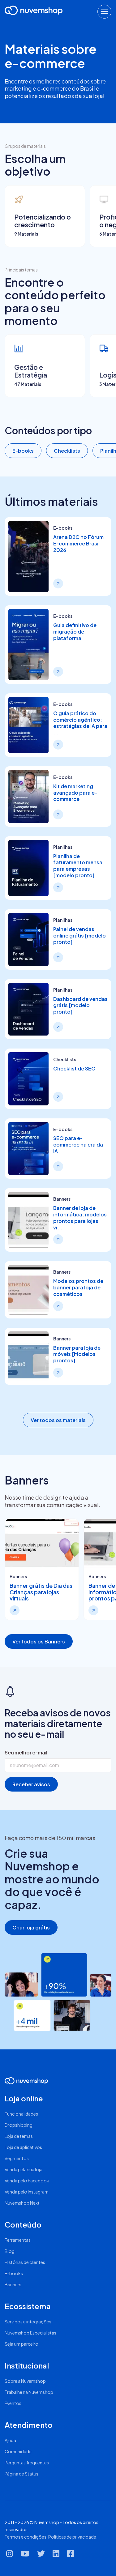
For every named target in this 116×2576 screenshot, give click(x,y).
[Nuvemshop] (34, 10)
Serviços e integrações (28, 2322)
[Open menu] (104, 12)
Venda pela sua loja (24, 2169)
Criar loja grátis (31, 1927)
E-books (23, 451)
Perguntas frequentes (27, 2463)
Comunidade (18, 2451)
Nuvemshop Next (22, 2203)
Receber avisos (31, 1784)
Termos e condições (26, 2537)
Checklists (67, 451)
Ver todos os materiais (58, 1420)
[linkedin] (56, 2556)
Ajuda (10, 2440)
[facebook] (71, 2556)
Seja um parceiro (21, 2344)
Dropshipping (19, 2125)
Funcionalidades (21, 2114)
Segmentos (17, 2158)
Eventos (13, 2403)
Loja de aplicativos (23, 2147)
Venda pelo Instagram (27, 2192)
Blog (10, 2251)
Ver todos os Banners (39, 1641)
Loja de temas (19, 2136)
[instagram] (10, 2556)
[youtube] (25, 2556)
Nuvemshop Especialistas (30, 2333)
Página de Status (21, 2474)
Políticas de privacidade (72, 2537)
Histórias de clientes (25, 2262)
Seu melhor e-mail (26, 1752)
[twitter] (41, 2556)
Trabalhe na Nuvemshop (29, 2392)
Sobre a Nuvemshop (25, 2381)
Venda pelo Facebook (27, 2181)
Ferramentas (18, 2240)
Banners (13, 2284)
